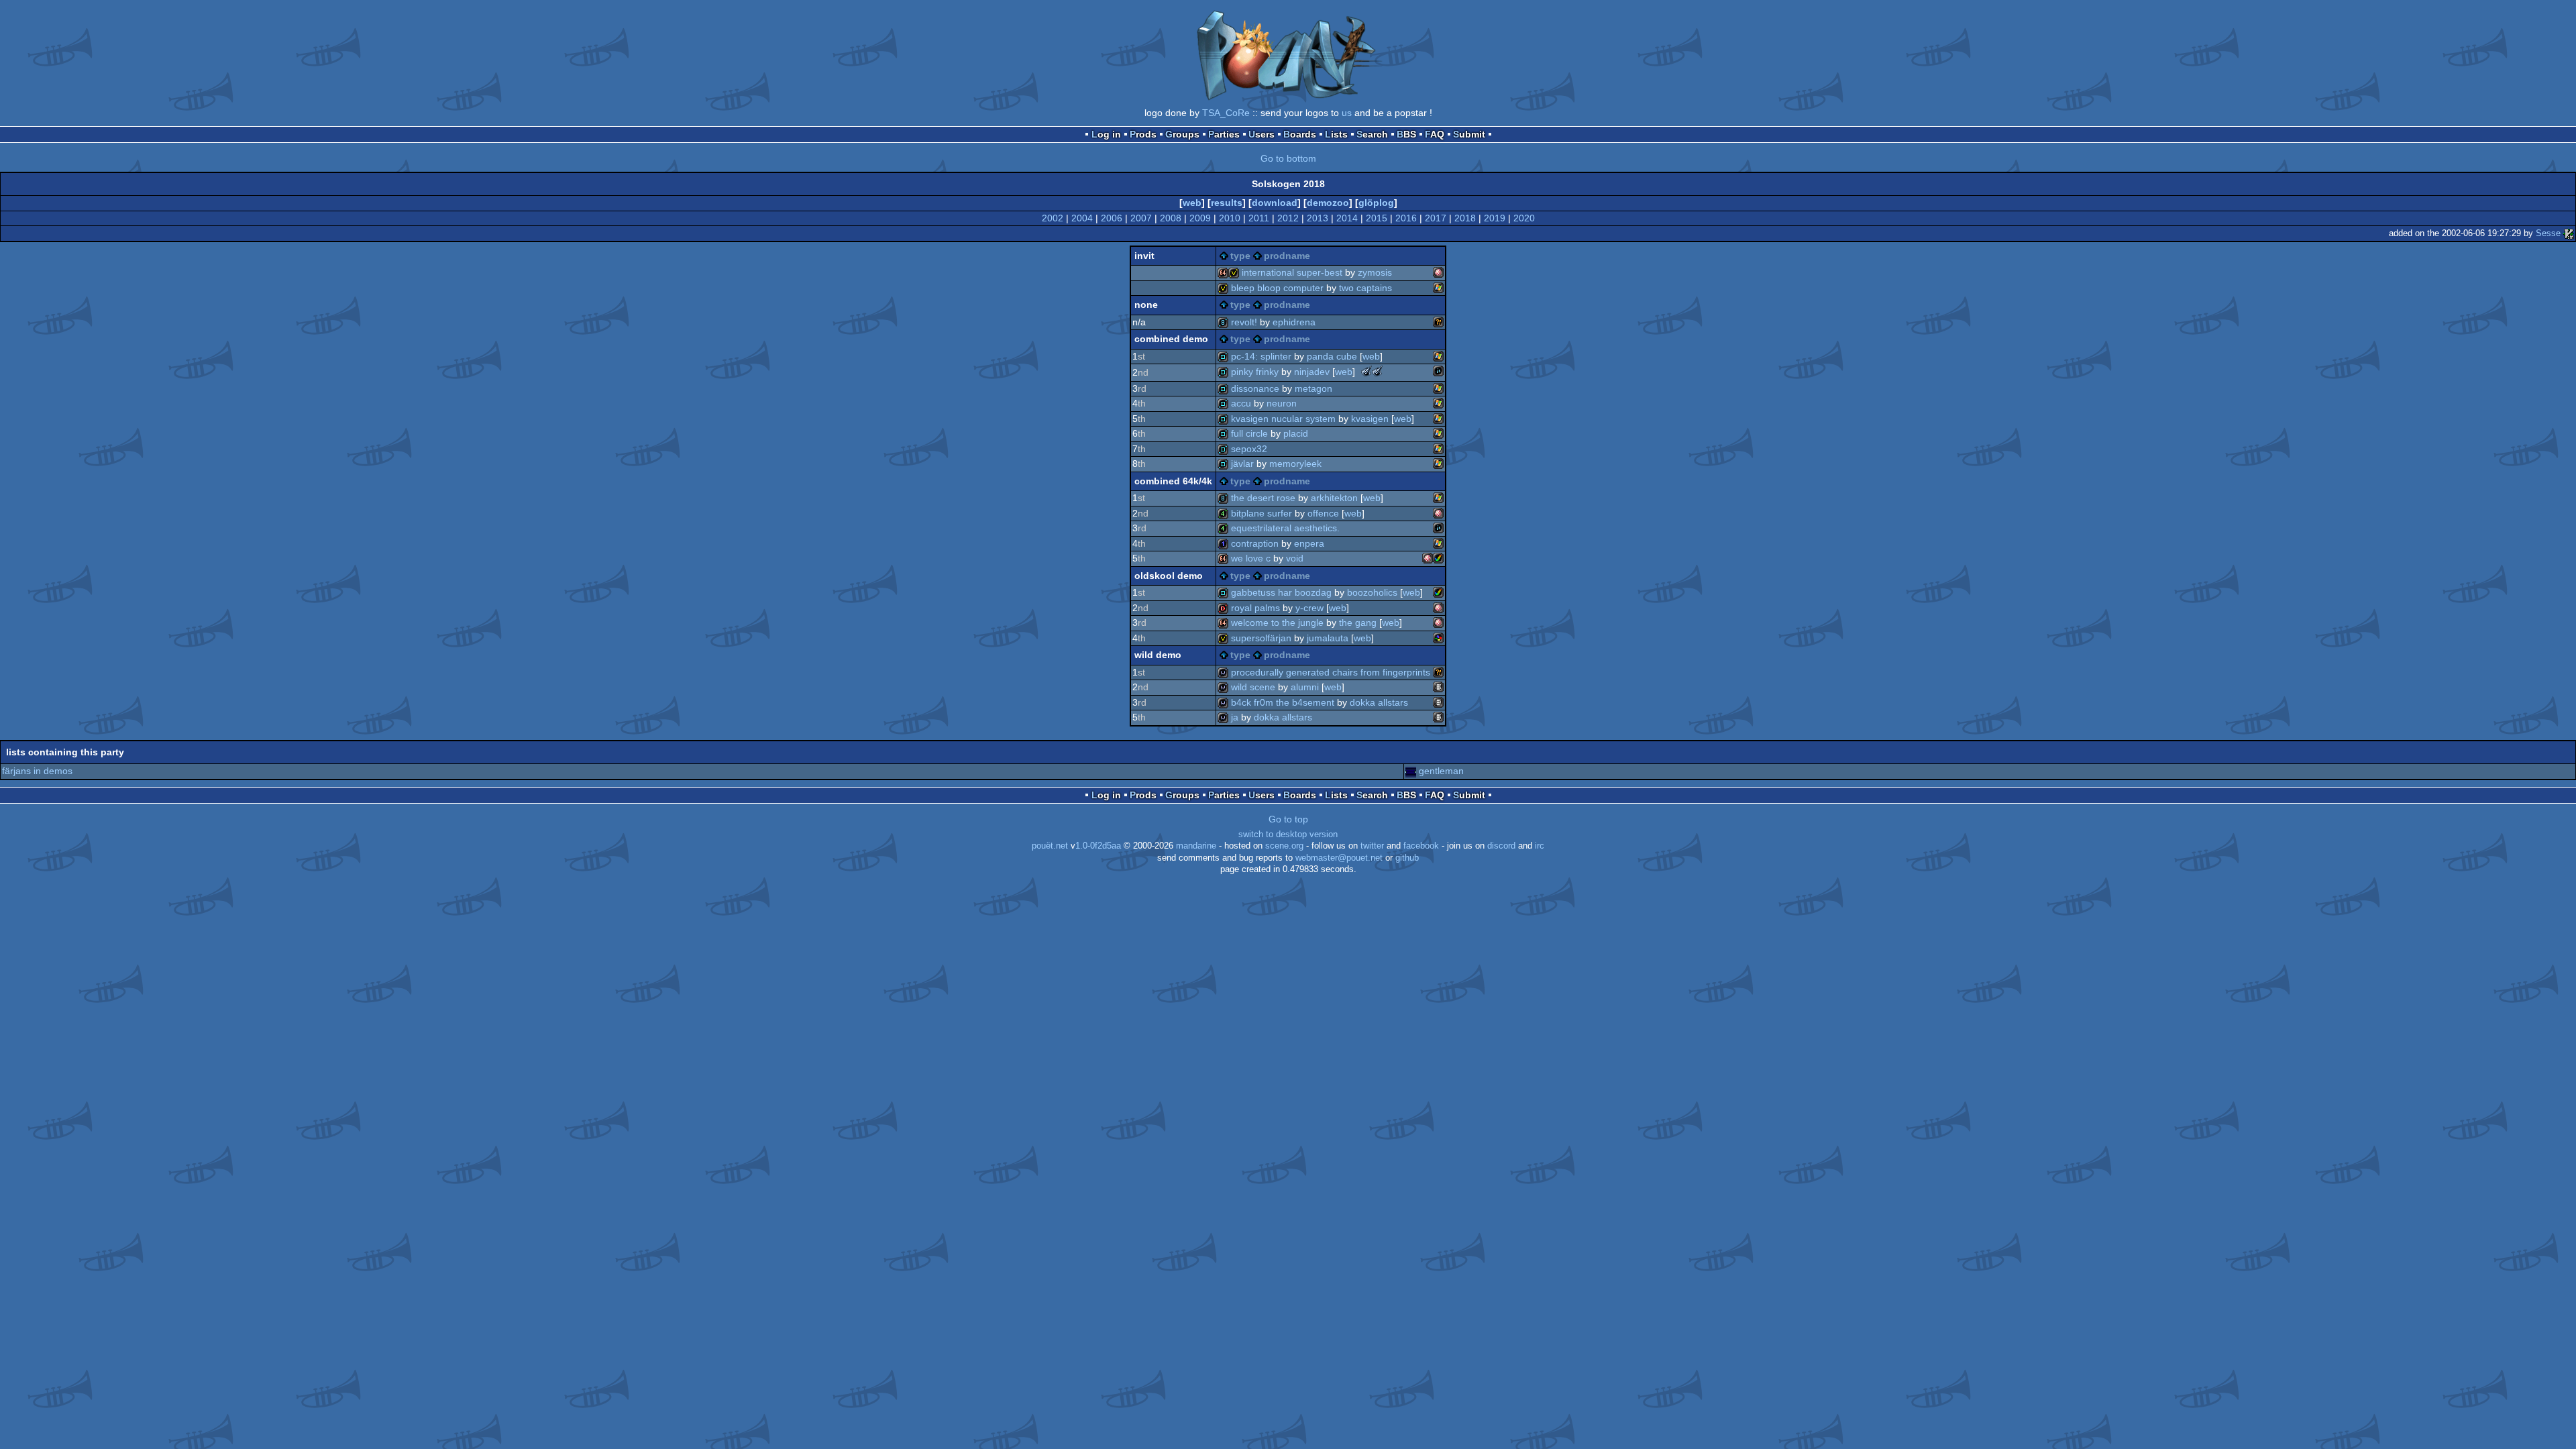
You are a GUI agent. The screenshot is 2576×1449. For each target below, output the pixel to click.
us (1347, 113)
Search (1372, 134)
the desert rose (1263, 498)
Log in (1106, 134)
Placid (1296, 433)
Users (1262, 134)
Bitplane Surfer (1262, 513)
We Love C (1251, 558)
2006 (1112, 218)
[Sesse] (2569, 233)
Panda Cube (1332, 356)
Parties (1224, 134)
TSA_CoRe (1226, 113)
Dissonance (1255, 388)
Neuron (1282, 403)
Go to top (1288, 819)
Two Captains (1365, 288)
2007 (1141, 218)
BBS (1406, 134)
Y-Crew (1309, 608)
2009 (1200, 218)
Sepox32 (1249, 449)
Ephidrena (1294, 322)
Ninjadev (1312, 372)
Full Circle (1249, 433)
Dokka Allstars (1379, 702)
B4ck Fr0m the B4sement (1283, 702)
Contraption (1255, 543)
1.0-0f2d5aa (1098, 846)
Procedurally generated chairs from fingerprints (1331, 672)
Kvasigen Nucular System (1283, 419)
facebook (1421, 846)
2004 (1082, 218)
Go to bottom (1288, 158)
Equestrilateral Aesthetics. (1285, 528)
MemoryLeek (1295, 464)
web (1192, 203)
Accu (1241, 403)
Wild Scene (1253, 687)
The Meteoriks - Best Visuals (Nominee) (1377, 371)
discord (1501, 846)
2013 (1318, 218)
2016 (1406, 218)
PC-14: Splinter (1261, 356)
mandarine (1196, 846)
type (1240, 256)
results (1227, 203)
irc (1540, 846)
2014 (1347, 218)
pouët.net (1050, 846)
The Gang (1358, 623)
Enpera (1309, 543)
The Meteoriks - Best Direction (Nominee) (1366, 371)
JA (1235, 717)
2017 (1436, 218)
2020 (1524, 218)
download (1275, 203)
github (1407, 858)
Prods (1143, 134)
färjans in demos (37, 771)
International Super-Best (1292, 272)
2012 (1288, 218)
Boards (1300, 134)
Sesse (2548, 233)
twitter (1372, 846)
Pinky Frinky (1255, 372)
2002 (1053, 218)
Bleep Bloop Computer (1277, 288)
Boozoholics (1372, 592)
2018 (1465, 218)
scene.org (1284, 846)
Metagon (1313, 388)
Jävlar (1242, 464)
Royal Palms (1255, 608)
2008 (1171, 218)
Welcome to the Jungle (1277, 623)
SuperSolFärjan (1261, 638)
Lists (1336, 134)
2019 (1495, 218)
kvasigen (1370, 419)
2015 (1377, 218)
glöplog (1376, 203)
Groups (1182, 134)
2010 (1230, 218)
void (1295, 558)
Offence (1323, 513)
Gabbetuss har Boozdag (1281, 592)
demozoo (1328, 203)
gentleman (1441, 771)
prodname (1287, 256)
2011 (1259, 218)
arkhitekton (1334, 498)
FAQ (1435, 134)
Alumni (1305, 687)
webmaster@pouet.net (1339, 858)
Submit (1469, 134)
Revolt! (1244, 322)
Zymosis (1375, 272)
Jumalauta (1328, 638)
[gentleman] (1411, 771)
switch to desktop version (1288, 835)
